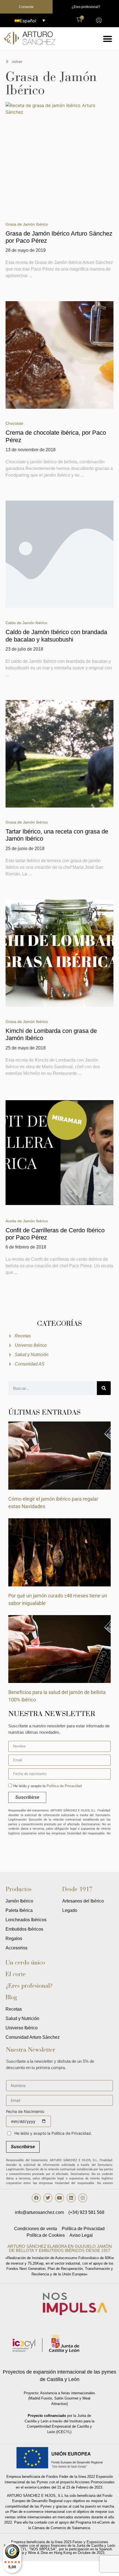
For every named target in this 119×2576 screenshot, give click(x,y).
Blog (11, 1997)
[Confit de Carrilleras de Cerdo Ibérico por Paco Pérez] (59, 1153)
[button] (108, 39)
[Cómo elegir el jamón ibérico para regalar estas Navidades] (59, 1455)
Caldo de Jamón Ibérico (26, 623)
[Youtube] (59, 2198)
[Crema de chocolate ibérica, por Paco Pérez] (59, 355)
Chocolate (14, 423)
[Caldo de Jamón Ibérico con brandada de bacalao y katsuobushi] (59, 554)
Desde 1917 (77, 1889)
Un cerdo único (25, 1962)
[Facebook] (36, 2198)
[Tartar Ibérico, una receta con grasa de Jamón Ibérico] (59, 754)
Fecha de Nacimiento (25, 2112)
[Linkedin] (71, 2198)
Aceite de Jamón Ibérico (27, 1221)
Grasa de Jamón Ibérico (27, 224)
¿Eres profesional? (29, 1986)
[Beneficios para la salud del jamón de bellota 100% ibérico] (59, 1648)
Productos (19, 1889)
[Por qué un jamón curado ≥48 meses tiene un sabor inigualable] (59, 1552)
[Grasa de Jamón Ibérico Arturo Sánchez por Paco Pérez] (59, 156)
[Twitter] (48, 2198)
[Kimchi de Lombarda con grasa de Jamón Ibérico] (59, 953)
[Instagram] (83, 2198)
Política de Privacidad (64, 1786)
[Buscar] (104, 1388)
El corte (16, 1974)
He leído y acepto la (47, 1786)
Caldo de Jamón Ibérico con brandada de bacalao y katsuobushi (56, 636)
